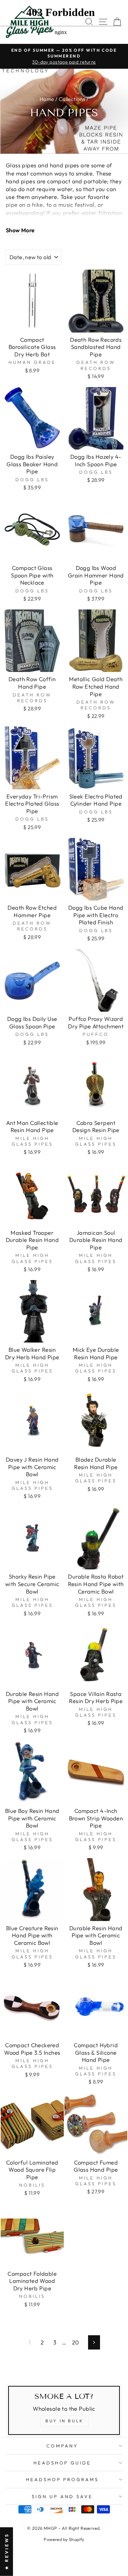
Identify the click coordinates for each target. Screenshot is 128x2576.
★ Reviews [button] (6, 2552)
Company (62, 2446)
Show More (20, 230)
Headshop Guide (62, 2463)
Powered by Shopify (64, 2539)
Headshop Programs (62, 2479)
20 (76, 2342)
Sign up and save (62, 2496)
